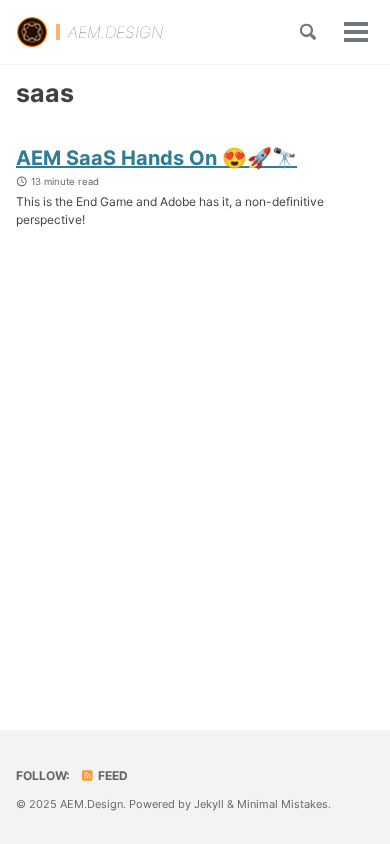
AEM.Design (91, 804)
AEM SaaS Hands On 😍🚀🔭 (156, 158)
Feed (111, 775)
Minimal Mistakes (282, 804)
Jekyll (209, 804)
